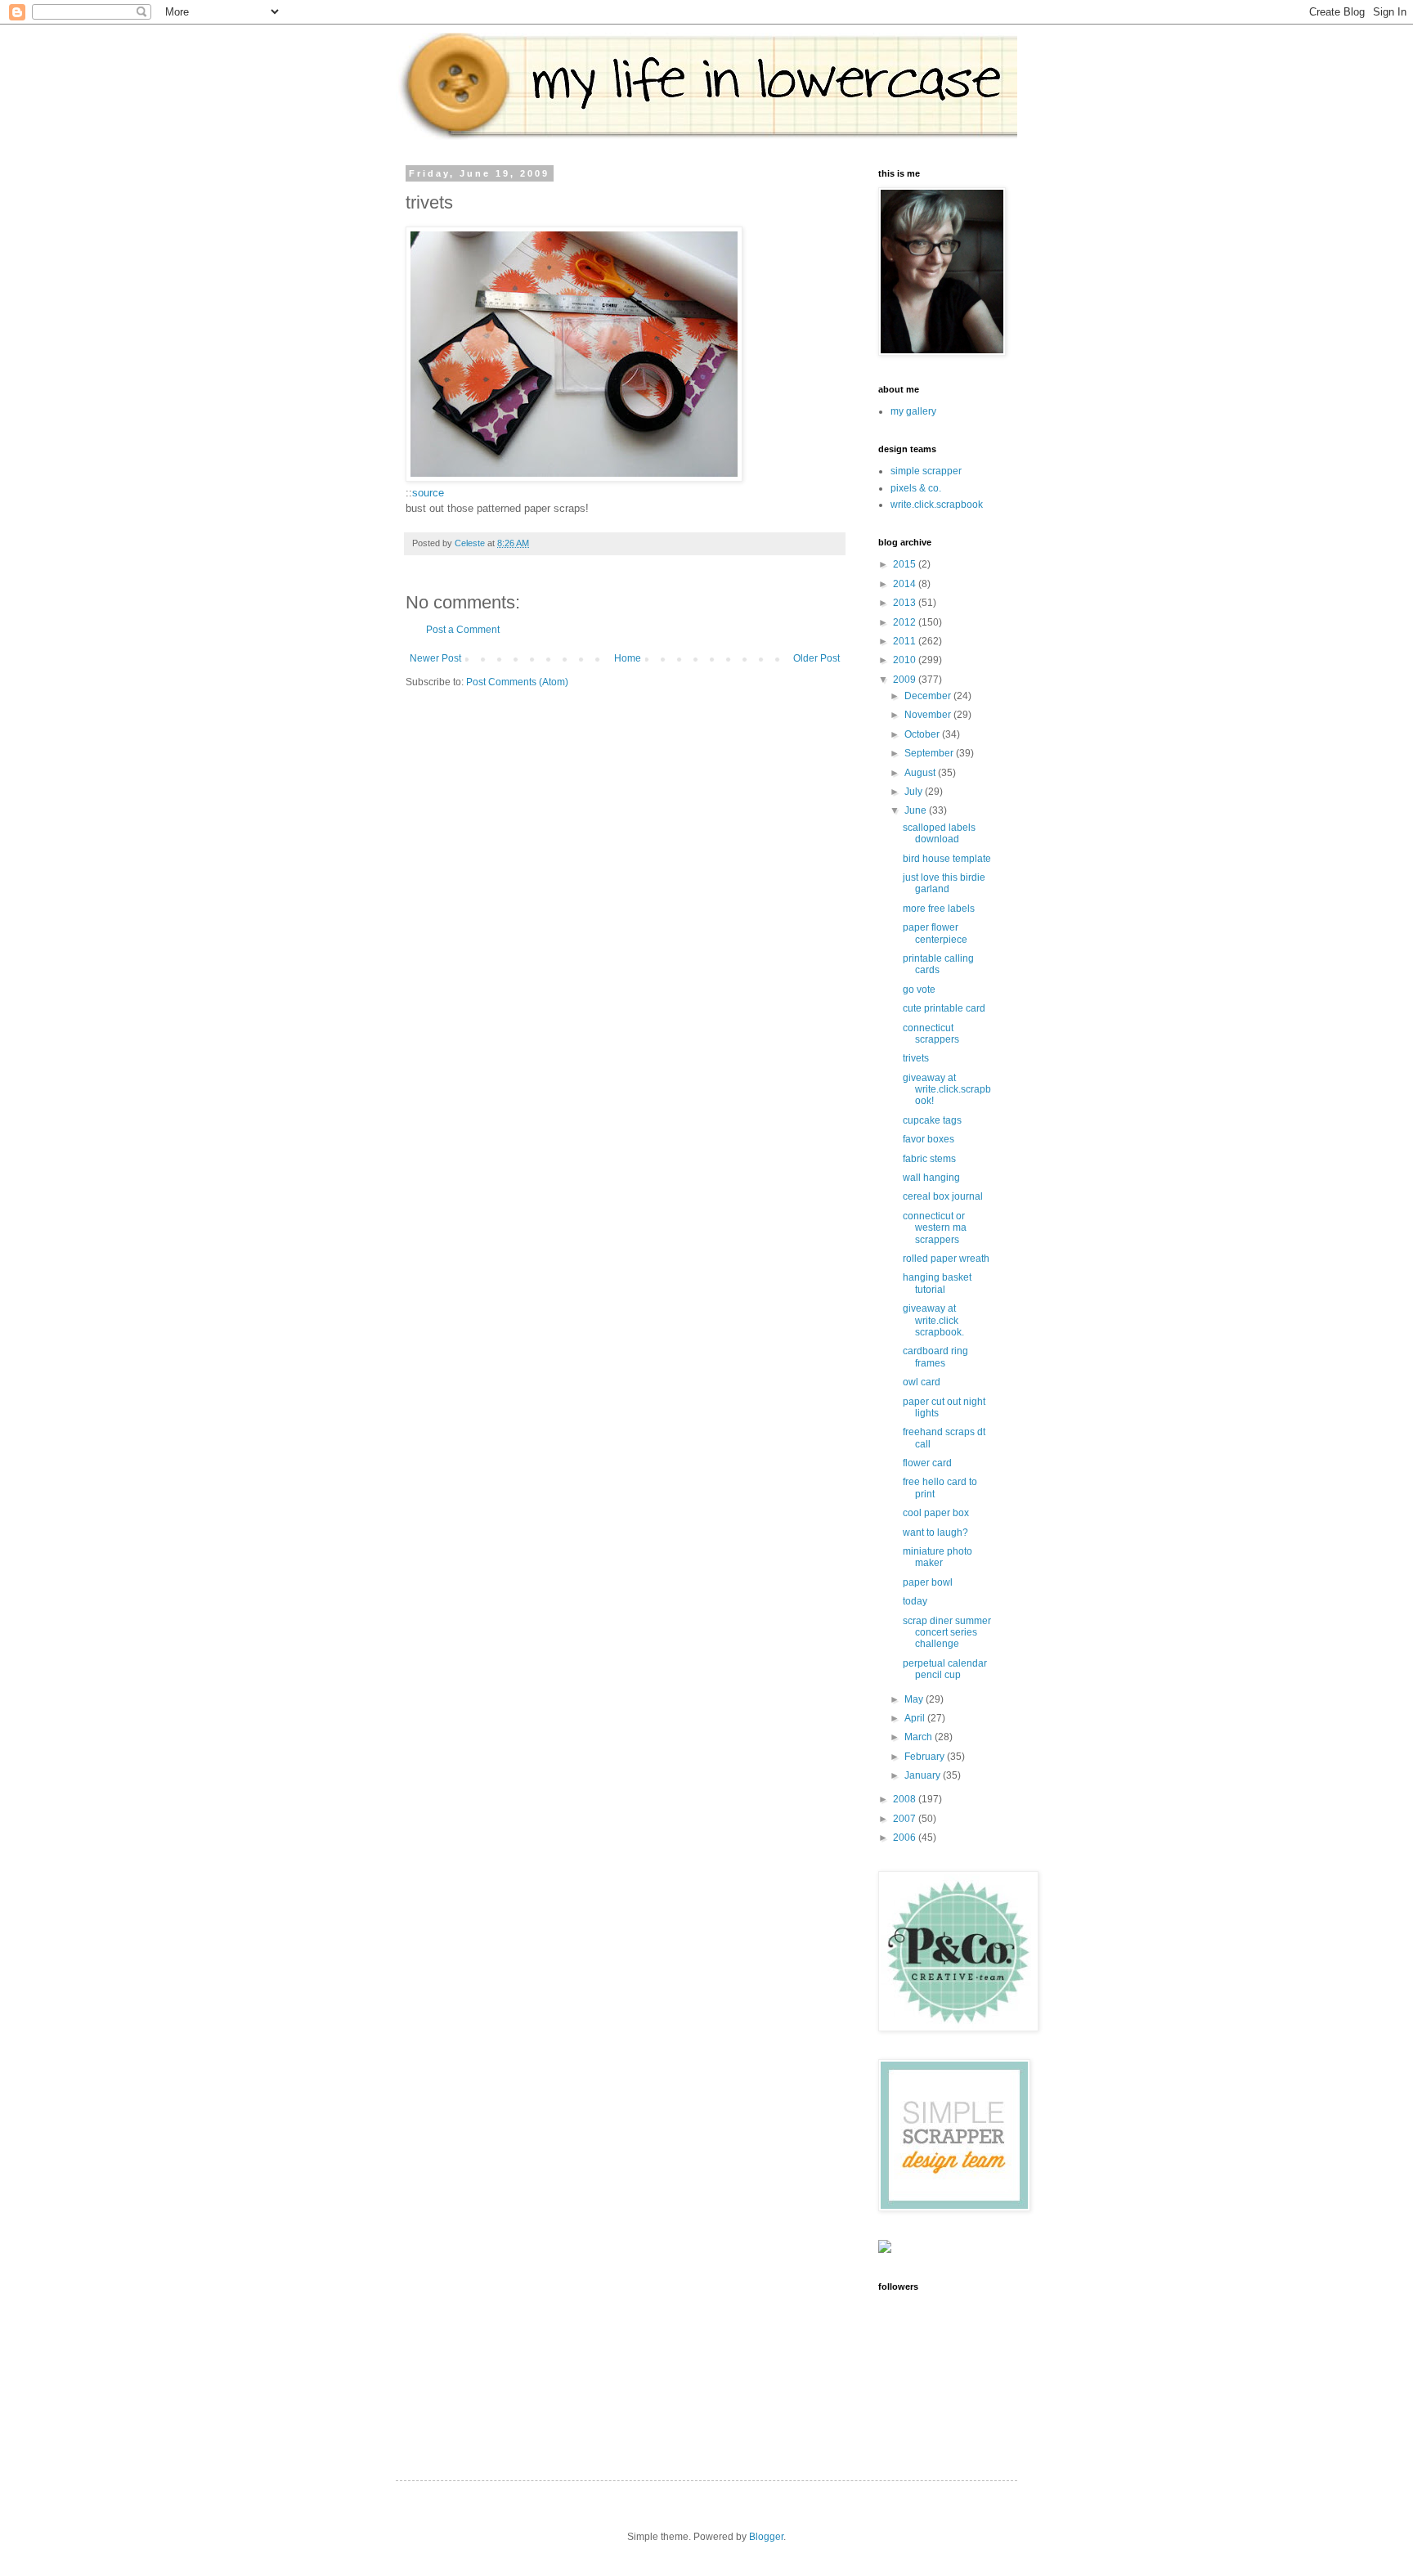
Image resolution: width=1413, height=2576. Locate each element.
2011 (906, 641)
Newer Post (435, 658)
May (915, 1699)
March (920, 1737)
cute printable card (944, 1008)
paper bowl (928, 1582)
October (923, 734)
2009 (906, 680)
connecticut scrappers (931, 1034)
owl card (922, 1382)
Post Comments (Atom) (517, 682)
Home (628, 658)
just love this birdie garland (944, 883)
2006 (906, 1838)
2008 (906, 1799)
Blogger (766, 2537)
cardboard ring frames (935, 1357)
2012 (906, 622)
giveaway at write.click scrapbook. (933, 1320)
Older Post (816, 658)
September (930, 753)
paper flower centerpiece (935, 933)
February (926, 1757)
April (916, 1718)
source (428, 493)
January (924, 1775)
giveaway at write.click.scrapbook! (947, 1090)
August (921, 773)
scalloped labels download (939, 833)
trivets (916, 1058)
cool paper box (936, 1513)
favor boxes (929, 1139)
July (915, 792)
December (929, 696)
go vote (919, 990)
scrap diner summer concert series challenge (947, 1633)
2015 (906, 564)
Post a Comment (463, 630)
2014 (906, 584)
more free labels (939, 909)
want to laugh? (935, 1533)
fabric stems (929, 1159)
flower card (927, 1463)
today (915, 1601)
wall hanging (931, 1178)
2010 (906, 660)
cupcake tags (932, 1120)
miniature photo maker (938, 1557)
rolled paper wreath (946, 1259)
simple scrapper (926, 471)
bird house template (947, 859)
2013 (906, 603)
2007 (906, 1819)
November (929, 715)
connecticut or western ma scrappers (935, 1228)
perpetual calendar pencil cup (945, 1669)
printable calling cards (938, 964)
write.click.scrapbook (937, 505)
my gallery (913, 411)
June (917, 810)
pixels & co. (916, 488)
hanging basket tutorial (937, 1283)
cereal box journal (943, 1196)
